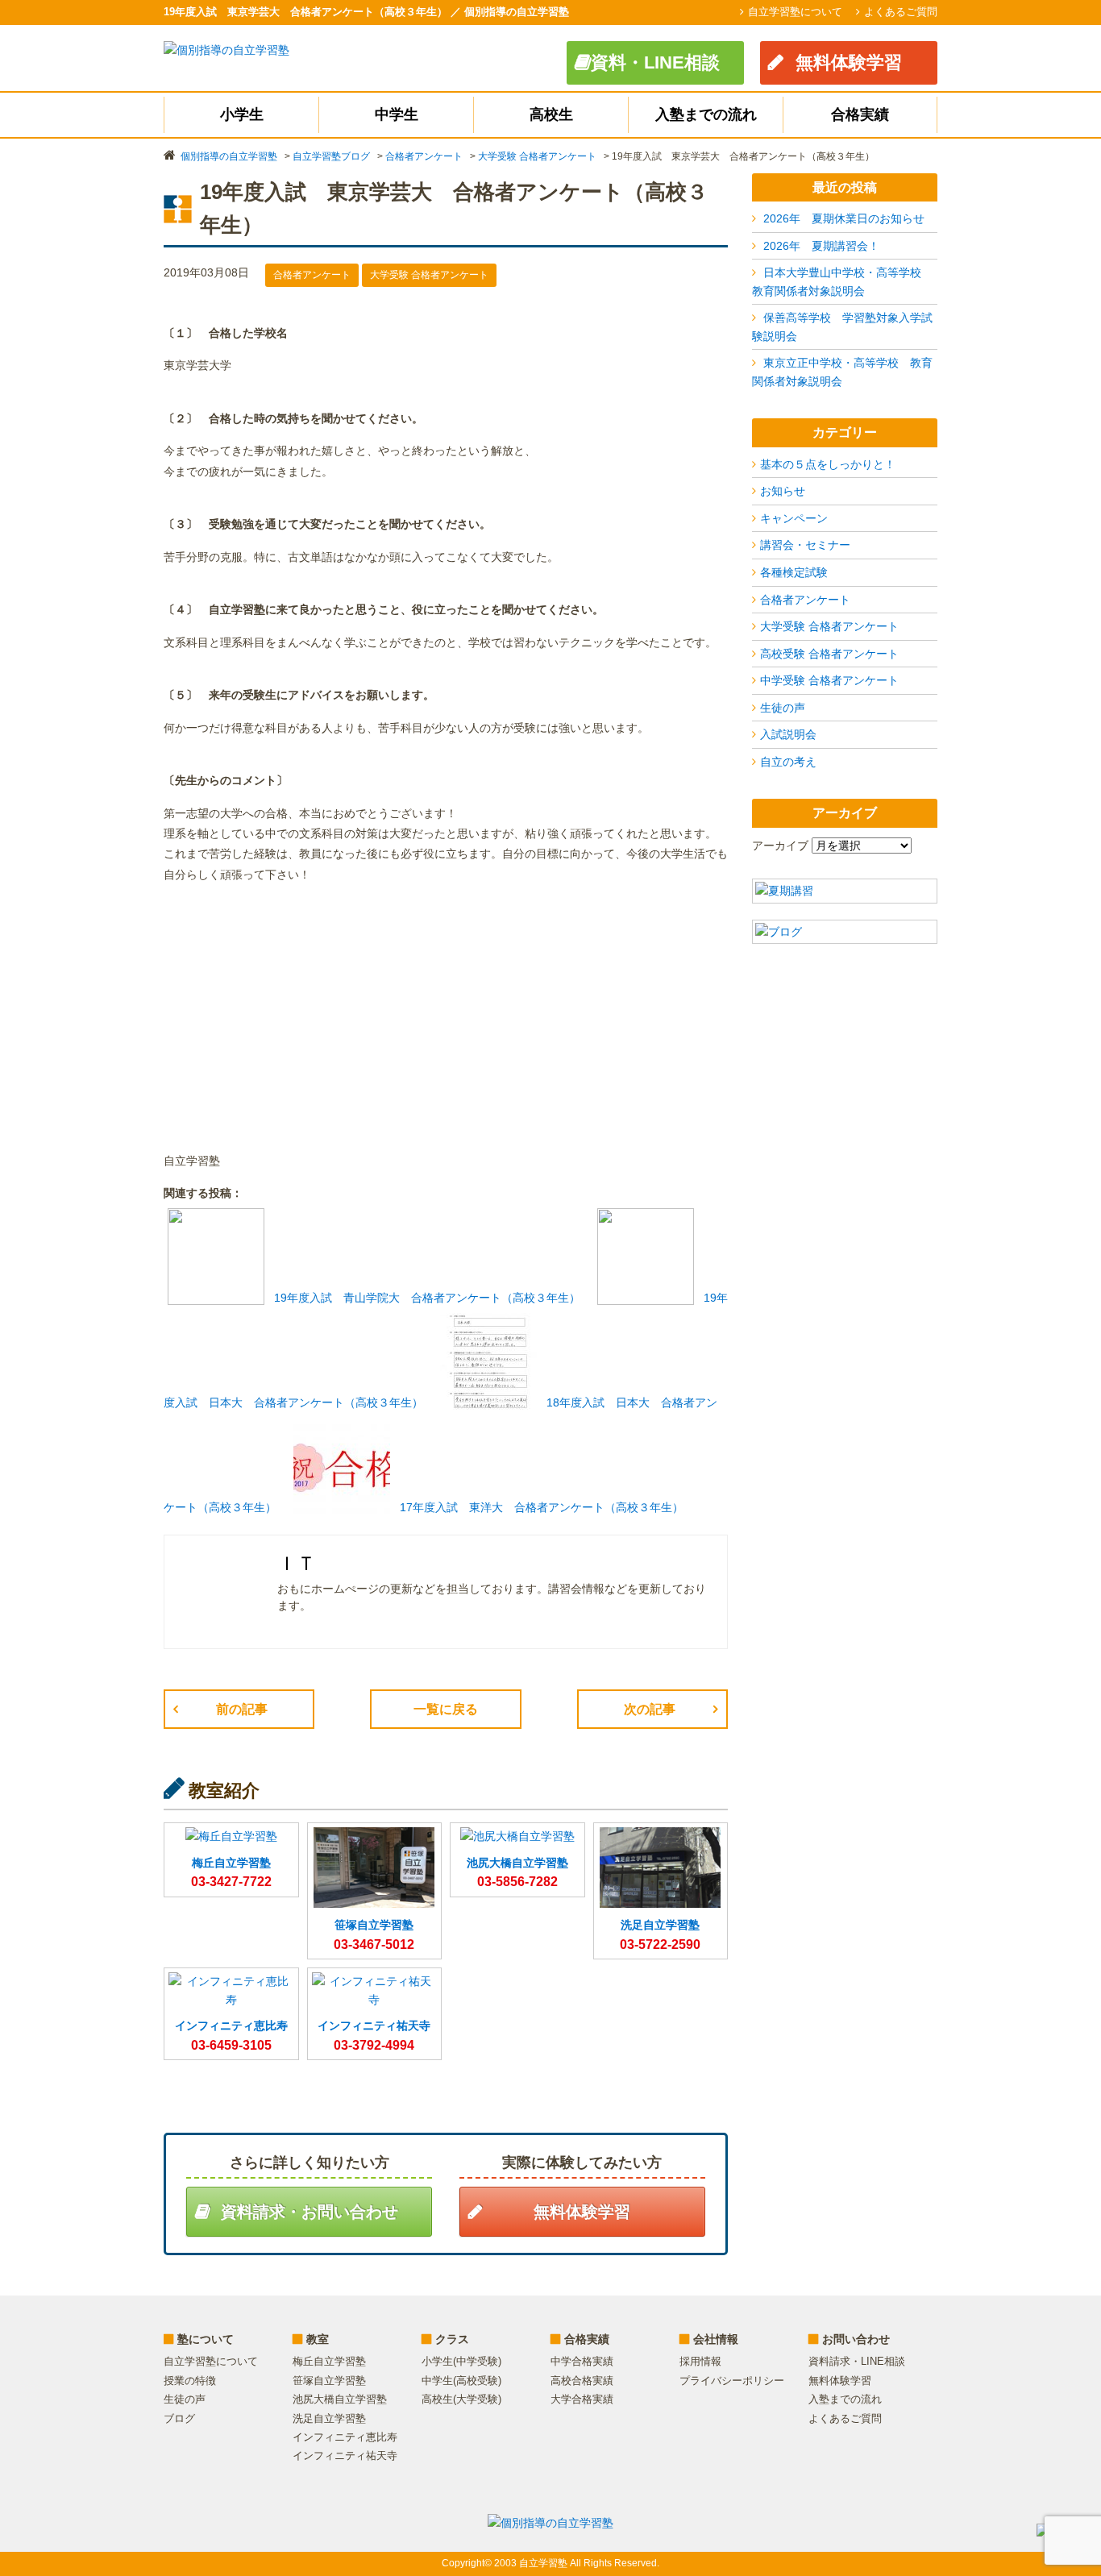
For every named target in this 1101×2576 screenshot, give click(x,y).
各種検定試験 (794, 572)
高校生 (551, 114)
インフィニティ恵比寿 (345, 2437)
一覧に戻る (446, 1709)
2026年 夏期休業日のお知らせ (844, 218)
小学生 (242, 114)
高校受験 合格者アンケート (829, 654)
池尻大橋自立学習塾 (340, 2399)
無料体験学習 (849, 62)
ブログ (179, 2418)
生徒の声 (783, 708)
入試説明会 (788, 734)
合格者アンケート (805, 600)
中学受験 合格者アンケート (829, 680)
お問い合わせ (856, 2339)
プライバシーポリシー (732, 2381)
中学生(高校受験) (461, 2381)
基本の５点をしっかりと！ (828, 464)
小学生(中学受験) (461, 2361)
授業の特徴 (190, 2381)
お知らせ (783, 491)
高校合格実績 (582, 2381)
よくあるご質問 (901, 12)
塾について (206, 2339)
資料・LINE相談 (655, 62)
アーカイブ (780, 846)
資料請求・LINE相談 (857, 2361)
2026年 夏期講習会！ (821, 246)
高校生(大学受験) (461, 2399)
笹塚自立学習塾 (329, 2381)
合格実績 (860, 114)
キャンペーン (794, 518)
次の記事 (650, 1709)
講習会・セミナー (805, 545)
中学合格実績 (582, 2361)
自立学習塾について (795, 12)
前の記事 (242, 1709)
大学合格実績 (582, 2399)
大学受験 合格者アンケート (829, 626)
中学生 (397, 114)
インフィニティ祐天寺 (345, 2456)
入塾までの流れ (706, 114)
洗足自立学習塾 (329, 2418)
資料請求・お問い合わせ (310, 2212)
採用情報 (700, 2361)
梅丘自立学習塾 (329, 2361)
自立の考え (788, 762)
